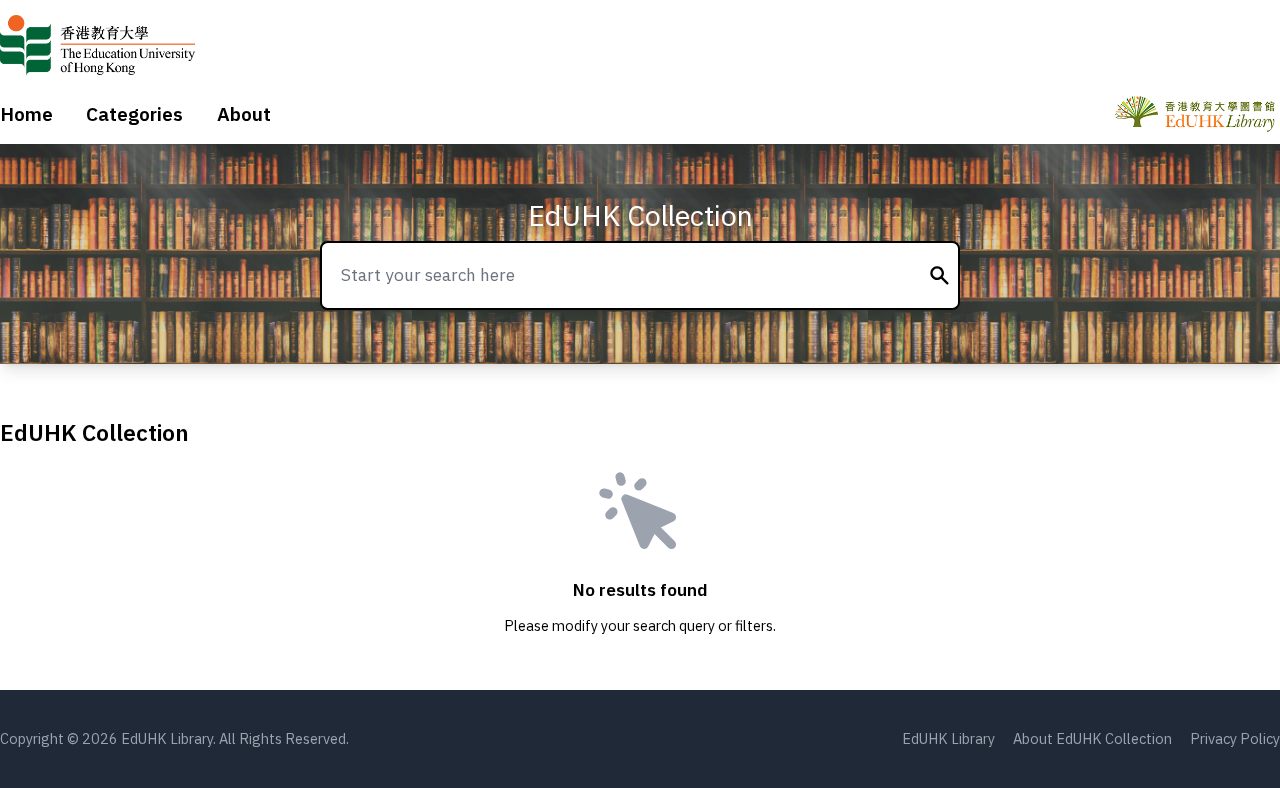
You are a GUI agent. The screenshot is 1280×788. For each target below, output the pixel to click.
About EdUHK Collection (1092, 738)
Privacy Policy (1235, 738)
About (244, 114)
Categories (134, 114)
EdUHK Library (948, 738)
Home (26, 114)
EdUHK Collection (640, 215)
